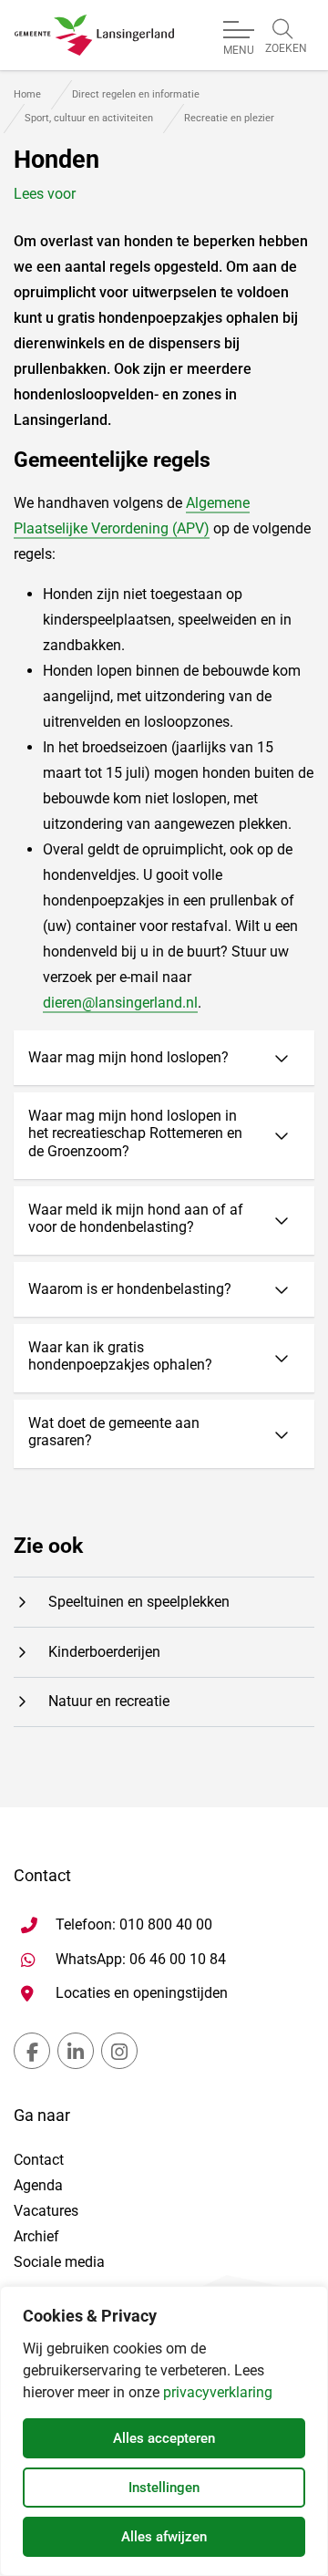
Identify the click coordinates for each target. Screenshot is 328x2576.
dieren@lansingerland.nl (120, 1003)
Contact (39, 2160)
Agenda (38, 2185)
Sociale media (59, 2262)
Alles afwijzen (164, 2537)
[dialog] (164, 2431)
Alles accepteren (164, 2438)
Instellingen (164, 2488)
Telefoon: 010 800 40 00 (134, 1924)
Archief (36, 2236)
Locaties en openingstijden (142, 1993)
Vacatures (46, 2211)
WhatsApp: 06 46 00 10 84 (141, 1959)
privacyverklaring (218, 2392)
